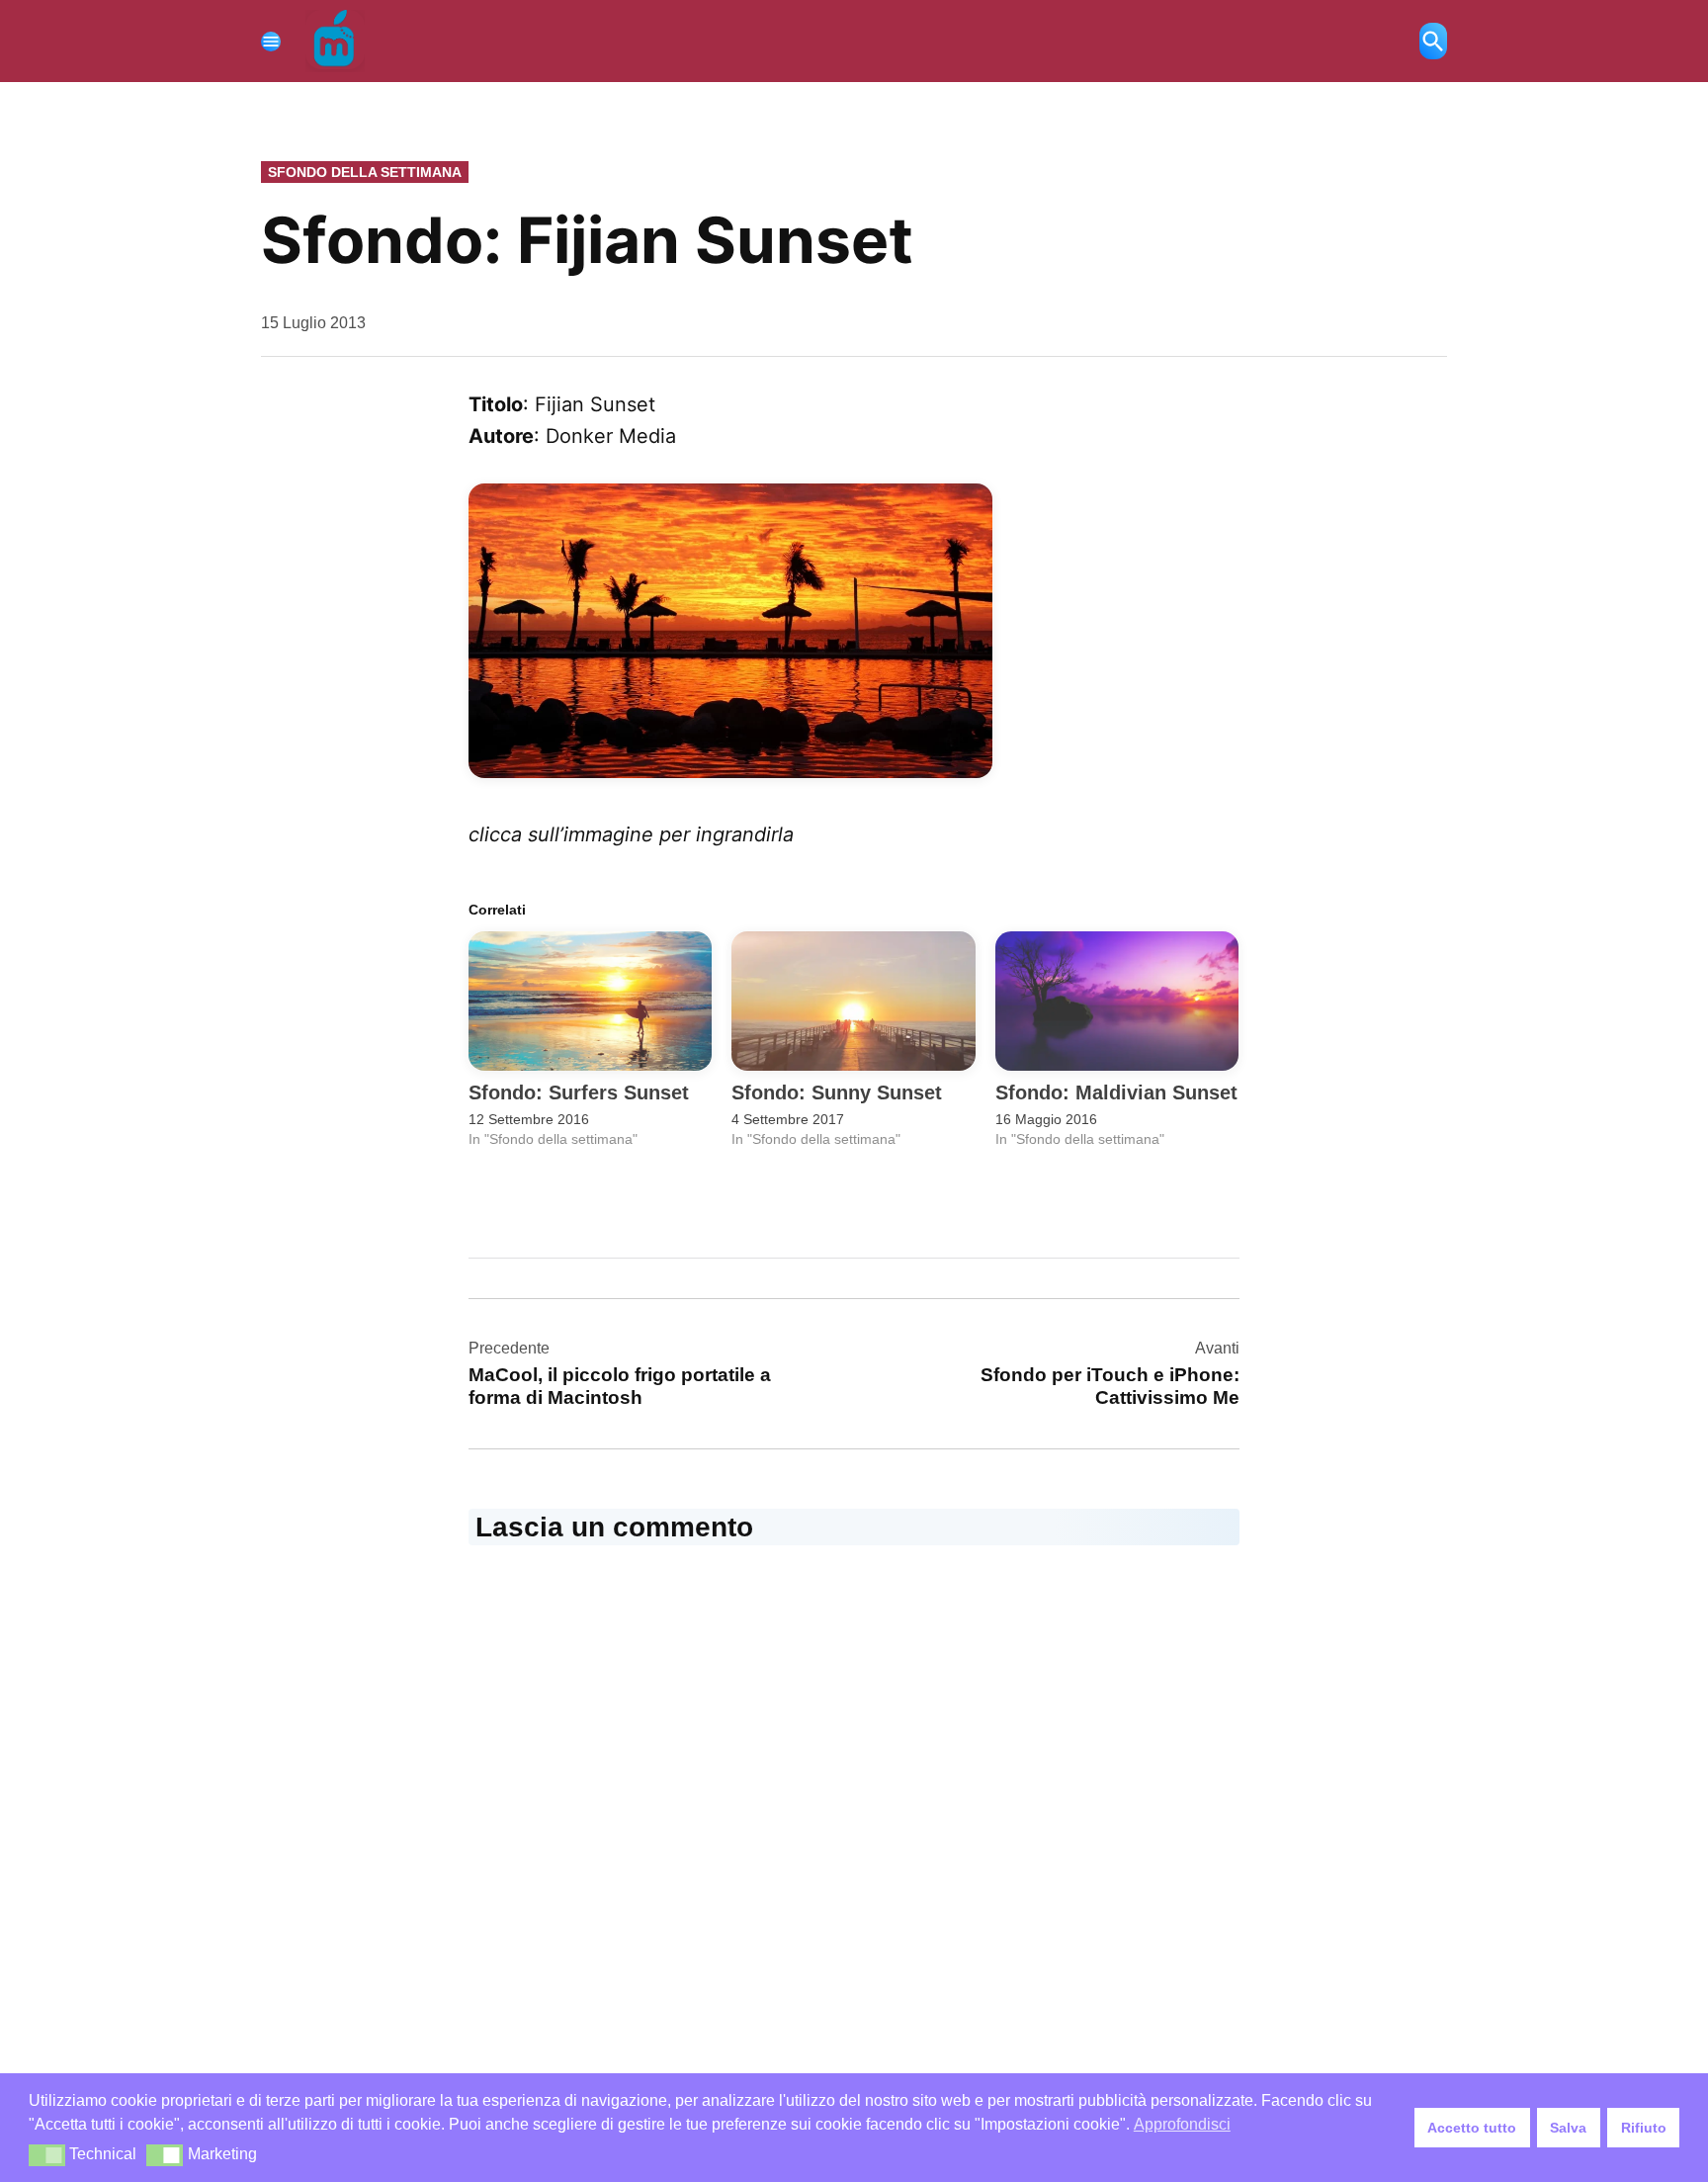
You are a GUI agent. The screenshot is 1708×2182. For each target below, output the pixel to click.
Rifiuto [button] (1644, 2128)
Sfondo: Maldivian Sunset (1116, 1092)
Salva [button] (1568, 2128)
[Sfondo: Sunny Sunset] (853, 1001)
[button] (47, 2155)
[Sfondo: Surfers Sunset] (590, 1001)
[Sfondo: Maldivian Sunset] (1117, 1001)
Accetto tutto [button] (1472, 2128)
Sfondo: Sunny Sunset (837, 1092)
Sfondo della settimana (365, 172)
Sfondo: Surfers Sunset (579, 1092)
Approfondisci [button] (1182, 2124)
